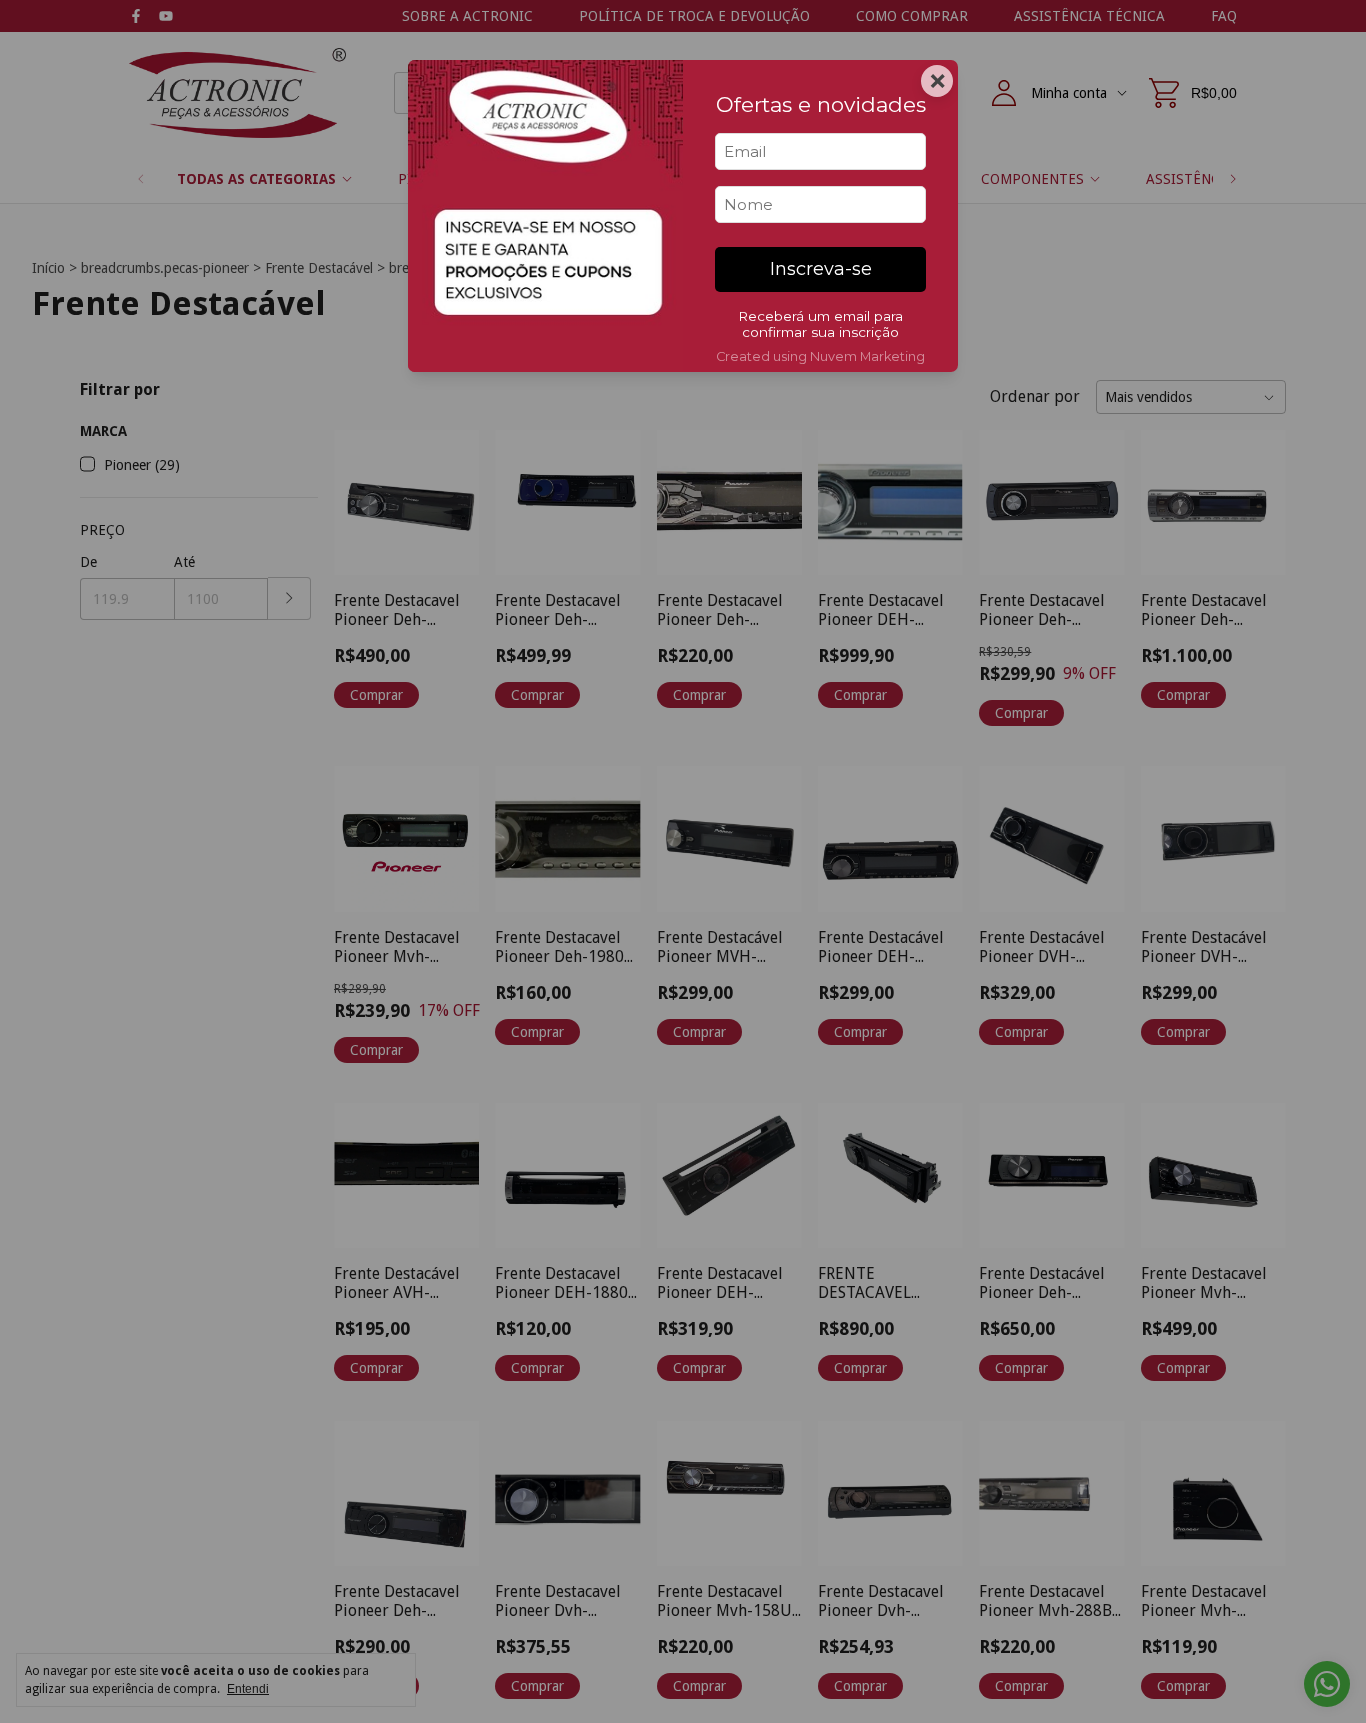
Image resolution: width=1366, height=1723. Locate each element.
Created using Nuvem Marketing (820, 356)
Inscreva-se (821, 269)
